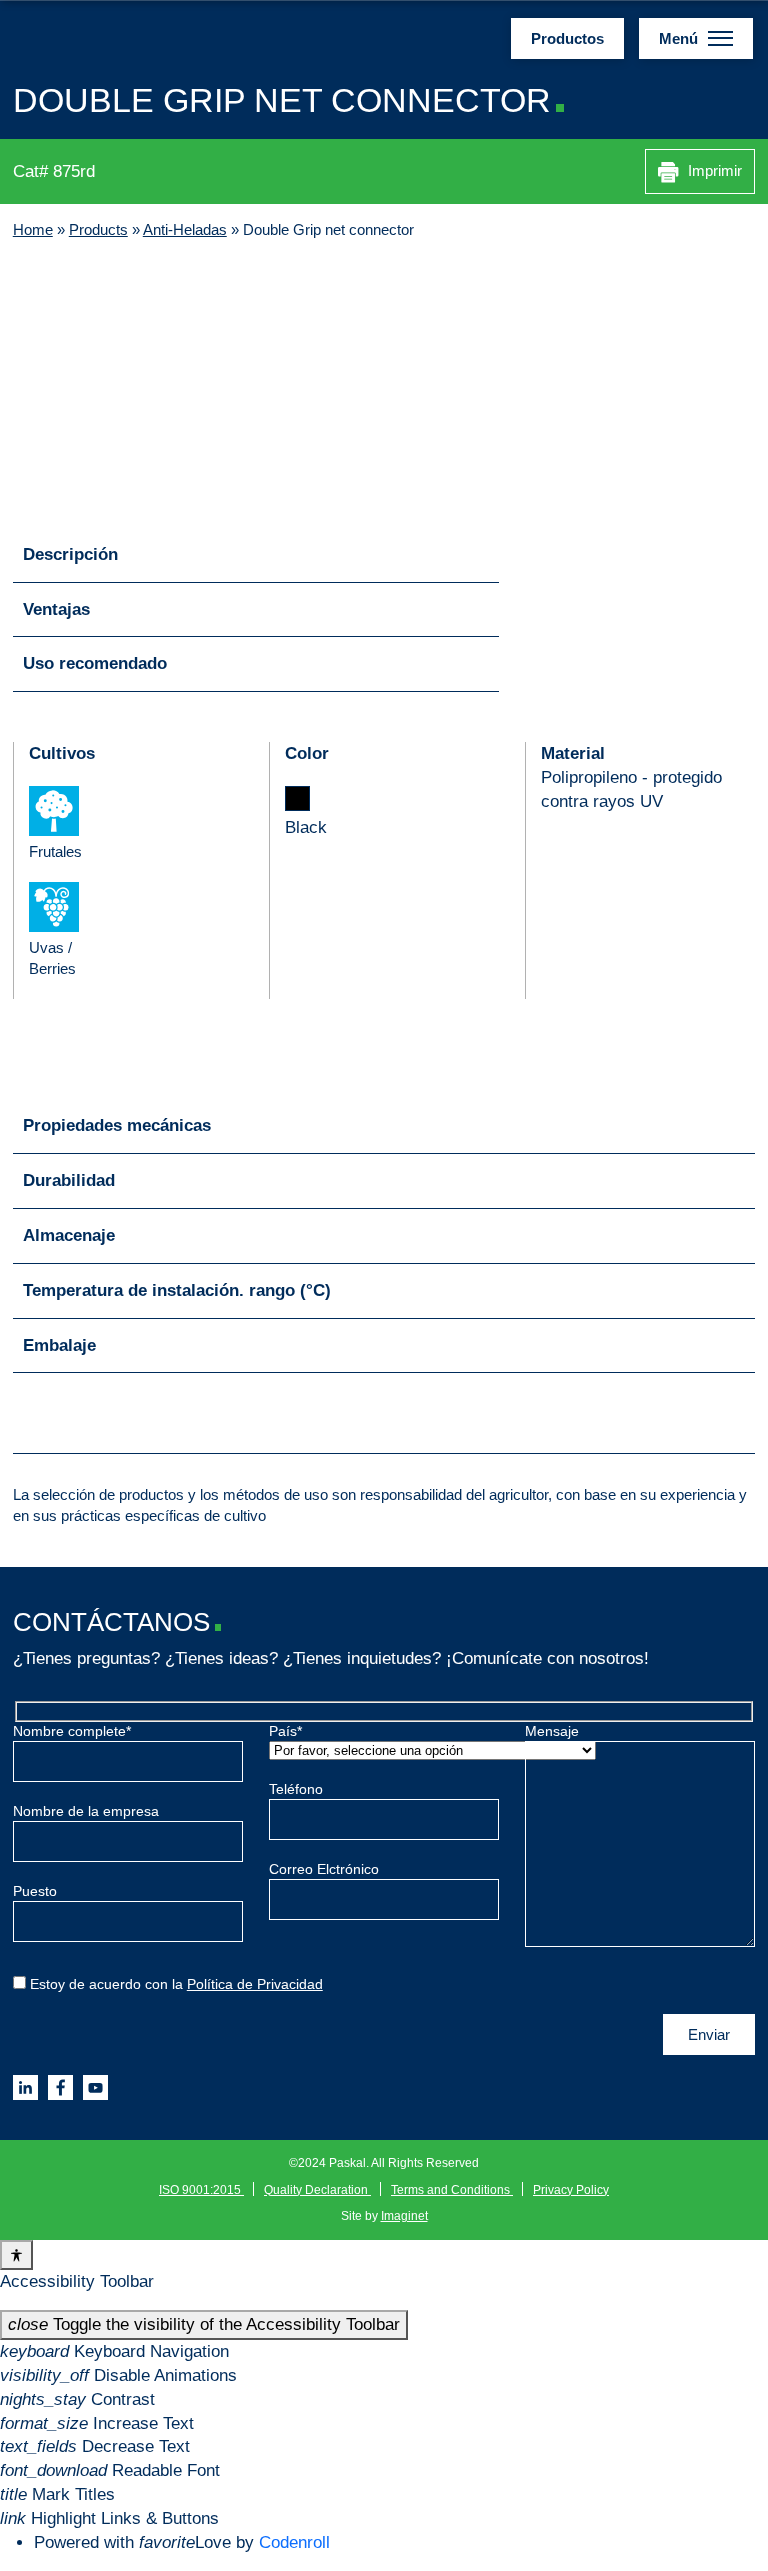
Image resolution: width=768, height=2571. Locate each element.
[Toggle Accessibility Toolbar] (16, 2255)
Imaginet (404, 2216)
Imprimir (713, 170)
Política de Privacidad (255, 1984)
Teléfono (296, 1789)
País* (285, 1731)
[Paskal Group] (115, 37)
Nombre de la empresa (86, 1811)
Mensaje (552, 1731)
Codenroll (294, 2542)
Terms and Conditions (452, 2190)
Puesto (35, 1891)
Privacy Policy (571, 2190)
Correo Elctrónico (324, 1869)
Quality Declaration (317, 2190)
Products (98, 229)
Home (33, 229)
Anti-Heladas (185, 229)
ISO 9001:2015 (201, 2190)
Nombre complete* (72, 1731)
